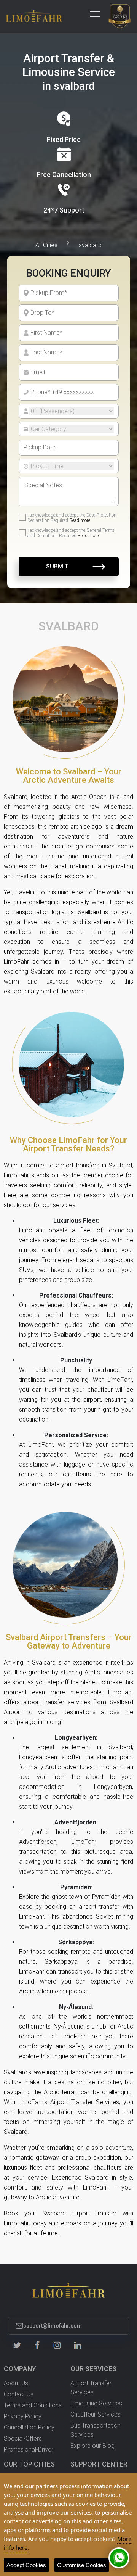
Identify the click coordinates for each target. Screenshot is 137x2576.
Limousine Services (96, 2403)
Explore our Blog (92, 2446)
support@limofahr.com (53, 2326)
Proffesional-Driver (29, 2450)
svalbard (90, 245)
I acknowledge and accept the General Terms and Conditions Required (71, 533)
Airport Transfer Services (91, 2388)
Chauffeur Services (96, 2414)
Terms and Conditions (33, 2405)
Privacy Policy (23, 2416)
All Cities (46, 245)
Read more (80, 520)
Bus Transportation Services (96, 2430)
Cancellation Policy (29, 2427)
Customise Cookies (82, 2565)
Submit (57, 566)
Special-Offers (23, 2438)
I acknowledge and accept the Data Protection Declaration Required (72, 518)
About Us (16, 2383)
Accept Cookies (26, 2565)
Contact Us (19, 2394)
